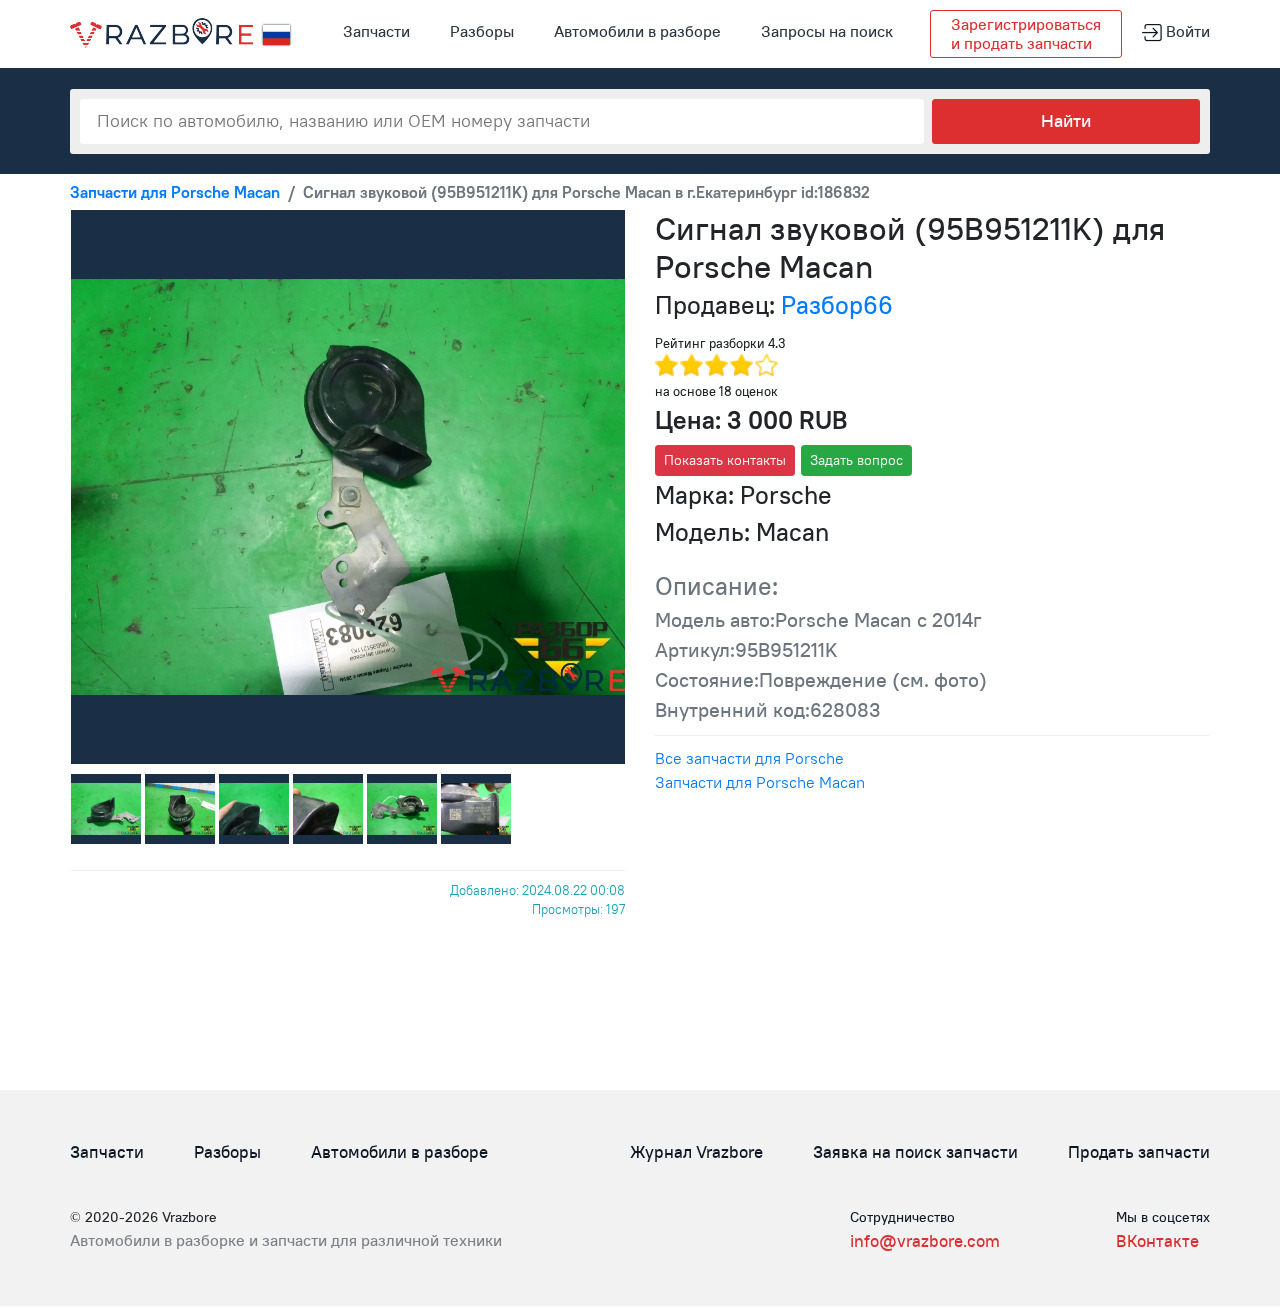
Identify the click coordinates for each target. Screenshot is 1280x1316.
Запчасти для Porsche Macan (760, 782)
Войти (1186, 31)
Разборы (482, 31)
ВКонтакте (1157, 1241)
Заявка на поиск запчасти (915, 1152)
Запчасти (376, 31)
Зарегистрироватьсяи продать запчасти (1026, 33)
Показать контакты (725, 460)
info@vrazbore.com (925, 1241)
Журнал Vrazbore (696, 1152)
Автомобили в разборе (637, 31)
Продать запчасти (1139, 1152)
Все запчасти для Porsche (749, 758)
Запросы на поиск (827, 31)
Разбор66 (837, 305)
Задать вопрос (856, 460)
